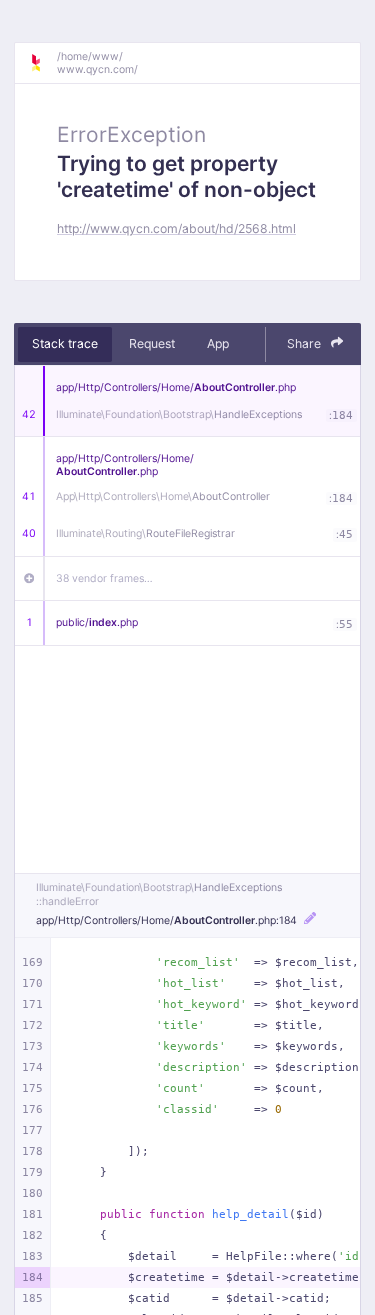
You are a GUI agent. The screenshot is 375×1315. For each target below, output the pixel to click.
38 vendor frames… (104, 578)
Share (305, 343)
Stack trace (65, 343)
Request (152, 343)
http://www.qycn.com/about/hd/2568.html (176, 228)
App (218, 343)
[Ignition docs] (43, 63)
